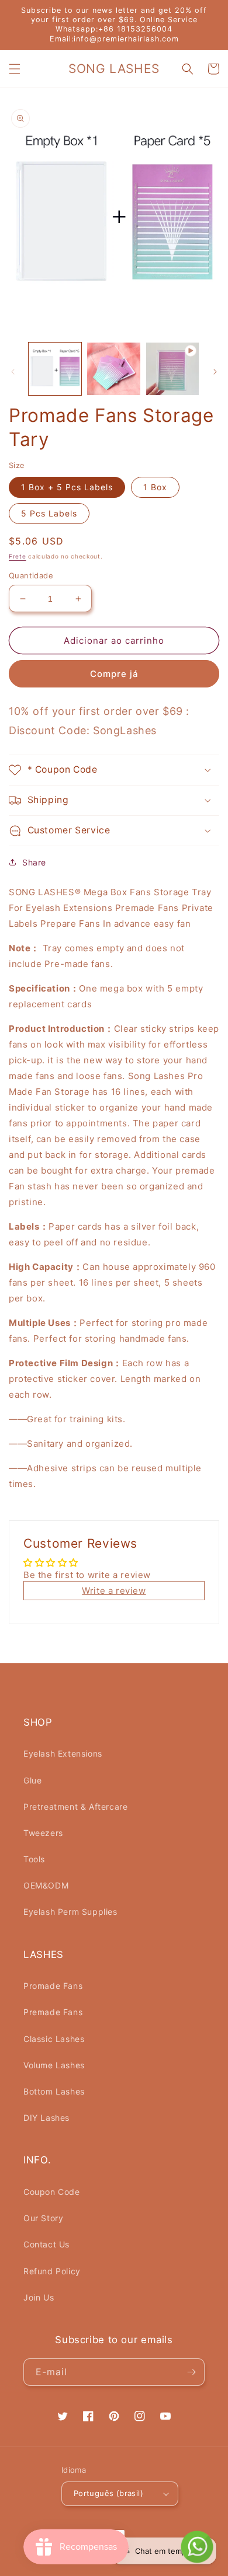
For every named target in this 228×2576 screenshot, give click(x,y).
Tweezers (43, 1833)
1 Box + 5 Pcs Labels (67, 487)
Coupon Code (52, 2192)
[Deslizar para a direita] (215, 372)
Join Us (39, 2297)
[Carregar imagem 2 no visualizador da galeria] (113, 369)
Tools (34, 1859)
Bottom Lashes (54, 2091)
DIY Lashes (46, 2118)
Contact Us (46, 2244)
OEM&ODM (46, 1885)
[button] (15, 69)
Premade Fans (53, 2012)
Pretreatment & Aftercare (75, 1807)
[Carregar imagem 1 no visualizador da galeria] (55, 369)
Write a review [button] (114, 1591)
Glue (32, 1780)
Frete (18, 556)
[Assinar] (191, 2372)
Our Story (43, 2218)
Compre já (114, 674)
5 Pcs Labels (49, 513)
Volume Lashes (54, 2065)
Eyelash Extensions (63, 1753)
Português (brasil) (108, 2493)
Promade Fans (53, 1986)
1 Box (155, 487)
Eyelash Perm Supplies (70, 1912)
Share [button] (34, 862)
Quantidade (31, 575)
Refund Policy (52, 2271)
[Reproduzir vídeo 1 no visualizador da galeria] (172, 369)
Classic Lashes (54, 2039)
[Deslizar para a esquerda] (13, 372)
